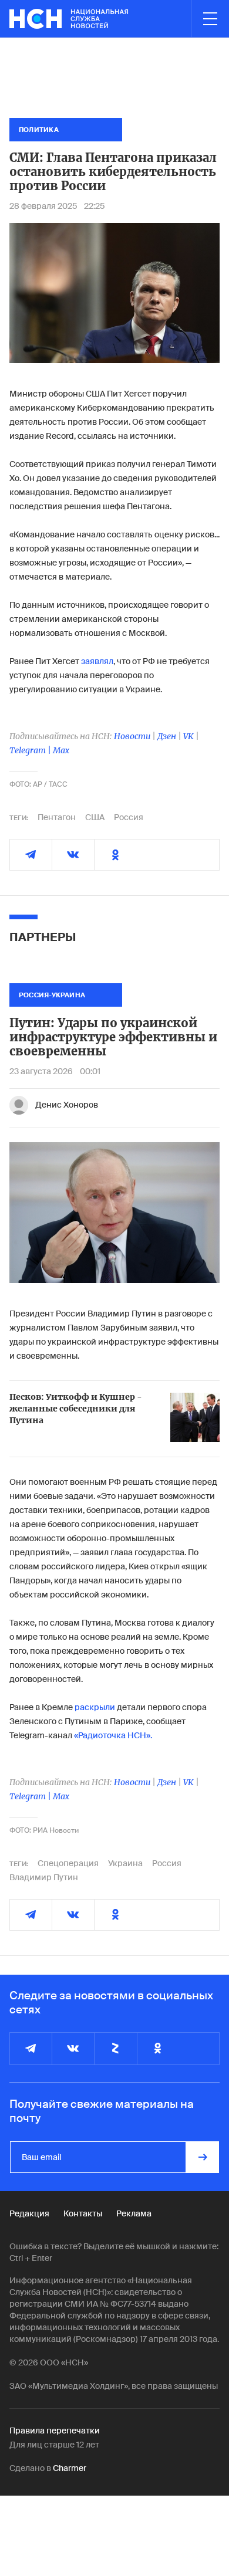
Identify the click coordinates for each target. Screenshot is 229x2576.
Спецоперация (68, 1863)
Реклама (134, 2213)
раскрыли (95, 1707)
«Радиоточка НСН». (113, 1735)
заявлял (97, 661)
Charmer (70, 2468)
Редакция (29, 2213)
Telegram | (31, 750)
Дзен (167, 736)
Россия (129, 817)
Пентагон (57, 817)
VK (188, 736)
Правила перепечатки (55, 2431)
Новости (132, 736)
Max (61, 750)
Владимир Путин (44, 1877)
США (95, 817)
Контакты (83, 2213)
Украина (125, 1863)
